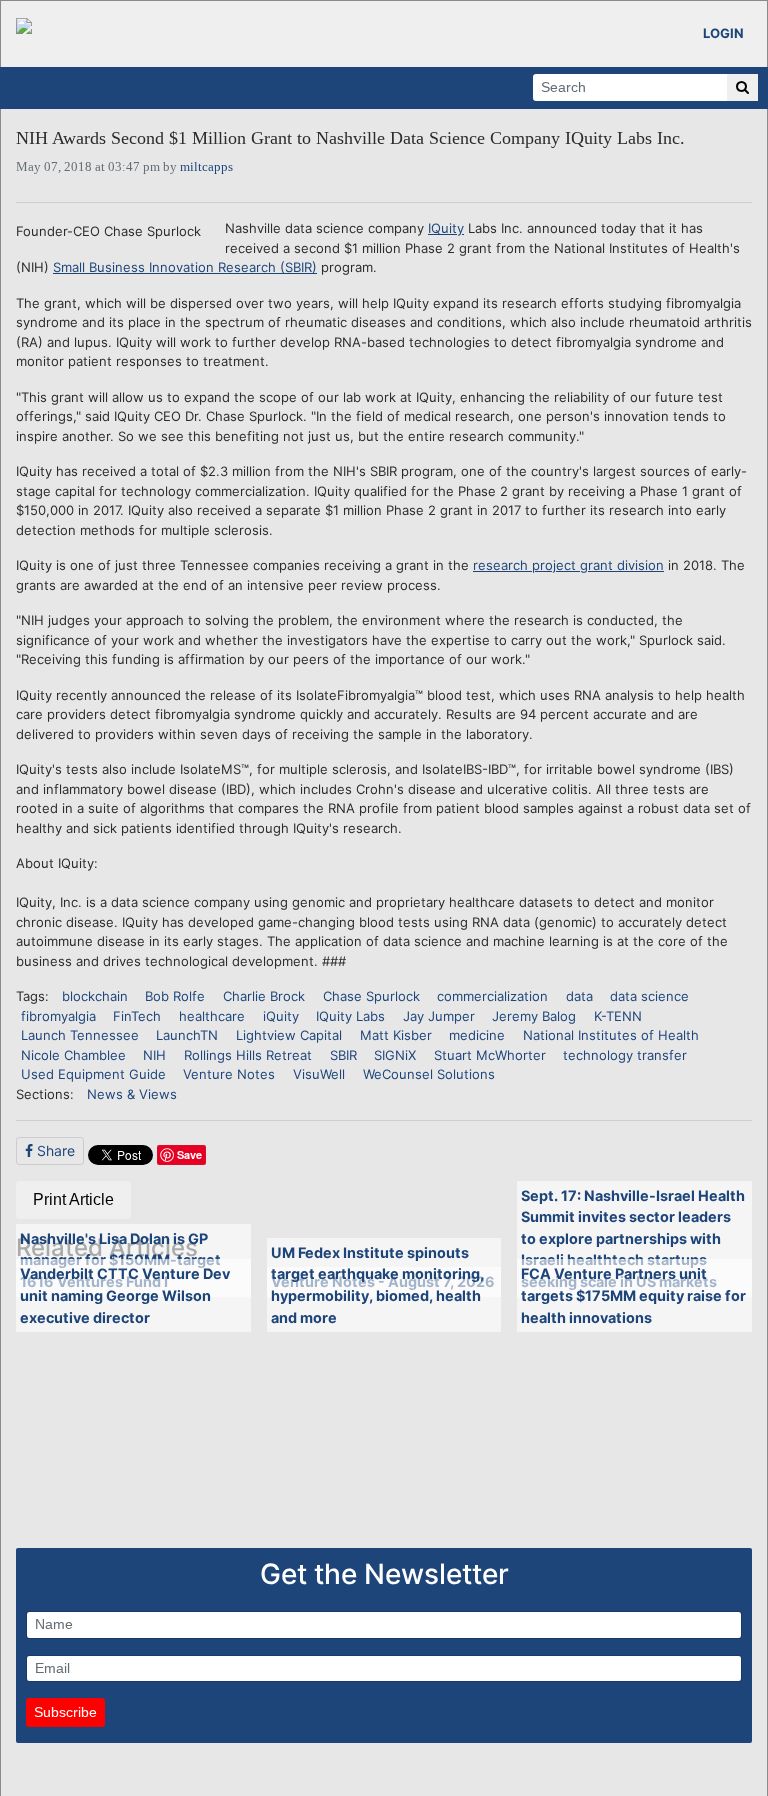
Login (723, 33)
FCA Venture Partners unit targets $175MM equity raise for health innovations (633, 1295)
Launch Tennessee (80, 1035)
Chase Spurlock (371, 996)
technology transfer (625, 1055)
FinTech (137, 1016)
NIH (154, 1055)
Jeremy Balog (534, 1016)
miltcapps (206, 166)
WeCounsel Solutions (429, 1074)
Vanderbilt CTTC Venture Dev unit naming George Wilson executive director (125, 1295)
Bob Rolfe (175, 996)
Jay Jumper (439, 1016)
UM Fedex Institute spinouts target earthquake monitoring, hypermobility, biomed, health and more (377, 1285)
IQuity (446, 228)
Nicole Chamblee (73, 1055)
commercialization (492, 996)
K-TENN (618, 1016)
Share (54, 1150)
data (579, 996)
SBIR (343, 1055)
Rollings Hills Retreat (248, 1055)
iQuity (281, 1016)
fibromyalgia (58, 1016)
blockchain (95, 996)
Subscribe (65, 1712)
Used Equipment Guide (93, 1074)
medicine (477, 1035)
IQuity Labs (350, 1016)
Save (189, 1154)
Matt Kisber (396, 1035)
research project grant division (568, 565)
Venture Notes (229, 1074)
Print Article (73, 1199)
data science (649, 996)
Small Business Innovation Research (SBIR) (185, 267)
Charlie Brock (264, 996)
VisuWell (319, 1074)
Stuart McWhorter (490, 1055)
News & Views (132, 1094)
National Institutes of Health (611, 1035)
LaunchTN (187, 1035)
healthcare (212, 1016)
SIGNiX (395, 1055)
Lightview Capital (289, 1035)
